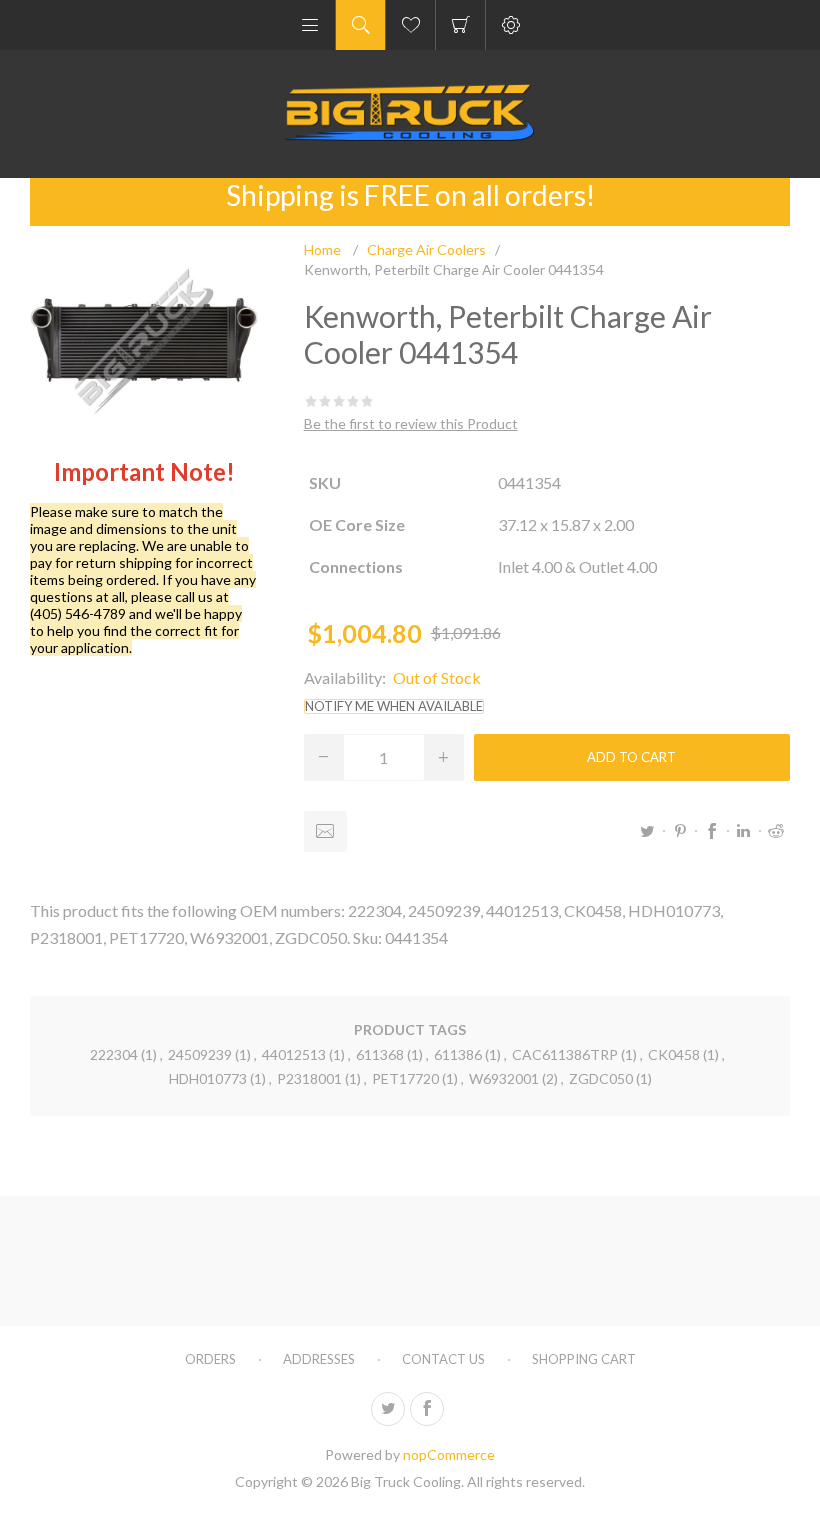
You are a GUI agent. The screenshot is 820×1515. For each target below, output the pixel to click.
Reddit (776, 831)
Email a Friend (325, 831)
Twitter (648, 831)
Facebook (712, 831)
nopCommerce (449, 1454)
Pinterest (680, 831)
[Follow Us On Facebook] (427, 1409)
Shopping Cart (460, 25)
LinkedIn (744, 831)
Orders (210, 1359)
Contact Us (443, 1359)
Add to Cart (631, 757)
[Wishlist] (410, 25)
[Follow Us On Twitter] (388, 1409)
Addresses (319, 1359)
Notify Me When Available (394, 706)
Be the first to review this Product (411, 423)
